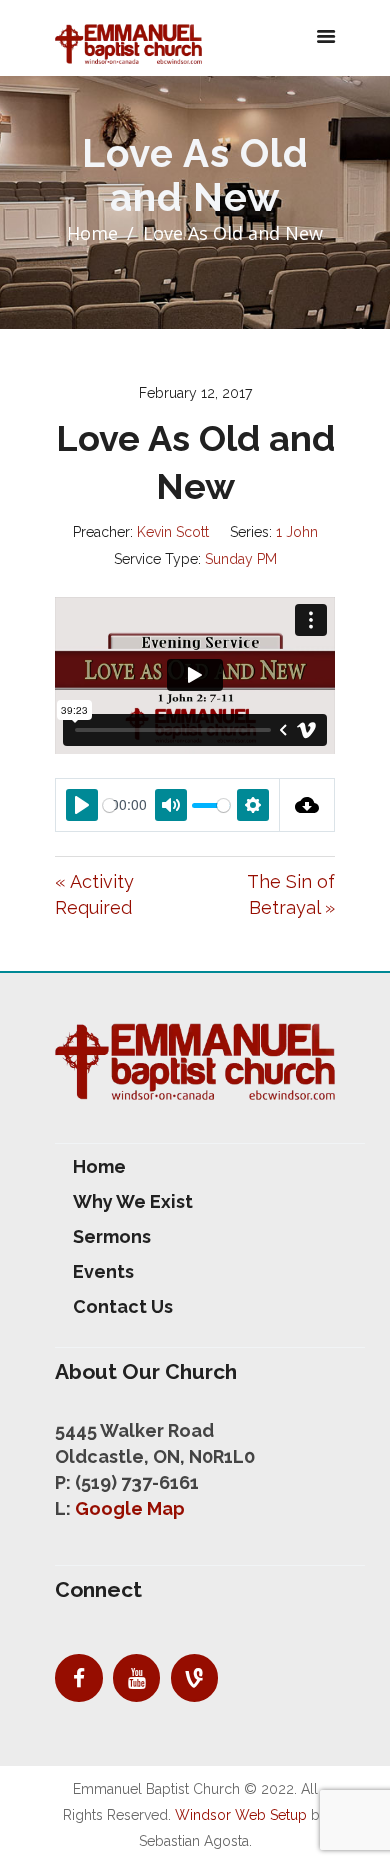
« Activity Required (94, 894)
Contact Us (123, 1306)
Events (103, 1271)
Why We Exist (133, 1201)
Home (92, 233)
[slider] (109, 805)
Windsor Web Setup (241, 1815)
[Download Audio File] (307, 805)
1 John (297, 532)
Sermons (112, 1236)
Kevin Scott (173, 532)
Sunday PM (241, 559)
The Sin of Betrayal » (291, 894)
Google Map (130, 1508)
